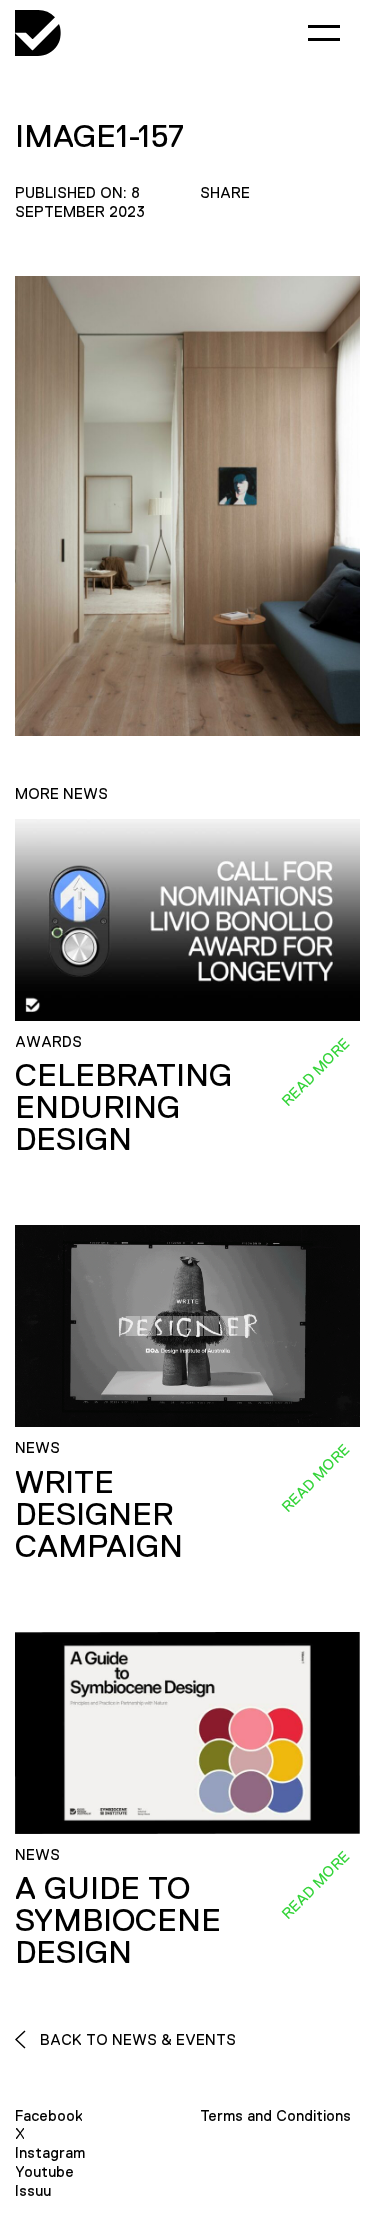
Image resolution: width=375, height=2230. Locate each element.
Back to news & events (136, 2039)
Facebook (49, 2115)
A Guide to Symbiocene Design (118, 1920)
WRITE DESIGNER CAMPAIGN (99, 1514)
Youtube (44, 2171)
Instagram (50, 2152)
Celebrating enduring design (123, 1107)
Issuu (33, 2190)
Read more (315, 1072)
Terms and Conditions (275, 2115)
